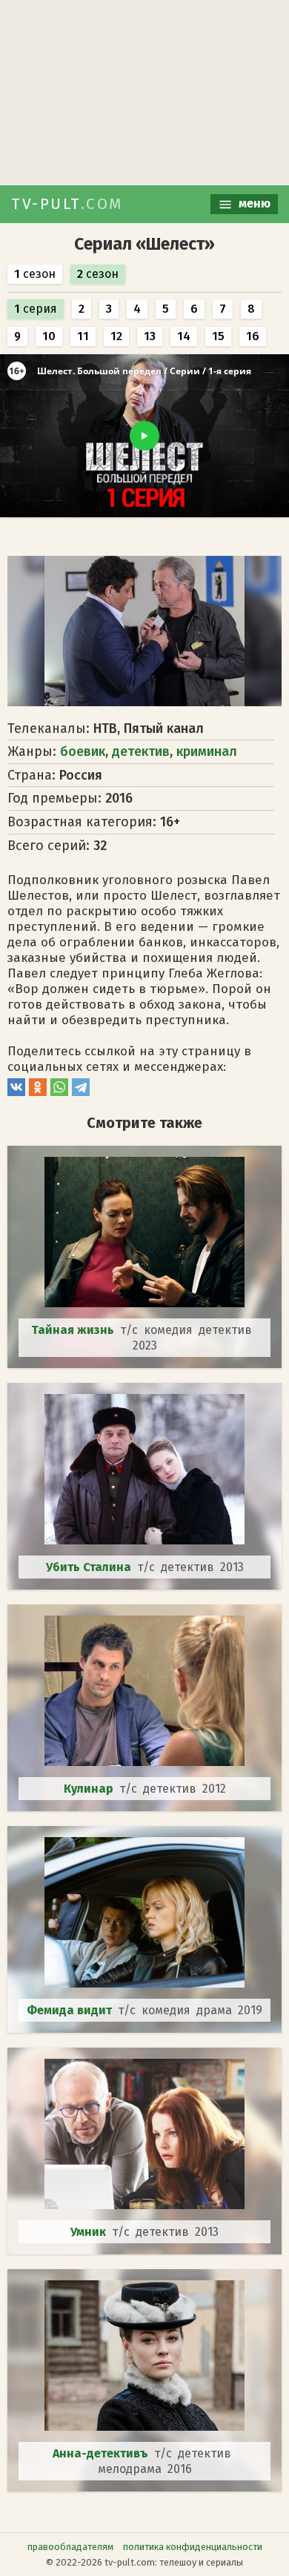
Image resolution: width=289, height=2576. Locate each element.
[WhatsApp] (59, 1092)
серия (36, 309)
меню (253, 203)
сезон (35, 274)
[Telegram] (81, 1092)
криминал (207, 751)
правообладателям (70, 2547)
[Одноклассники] (38, 1092)
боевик (83, 751)
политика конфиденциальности (193, 2547)
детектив (141, 751)
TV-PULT (67, 204)
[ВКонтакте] (16, 1092)
